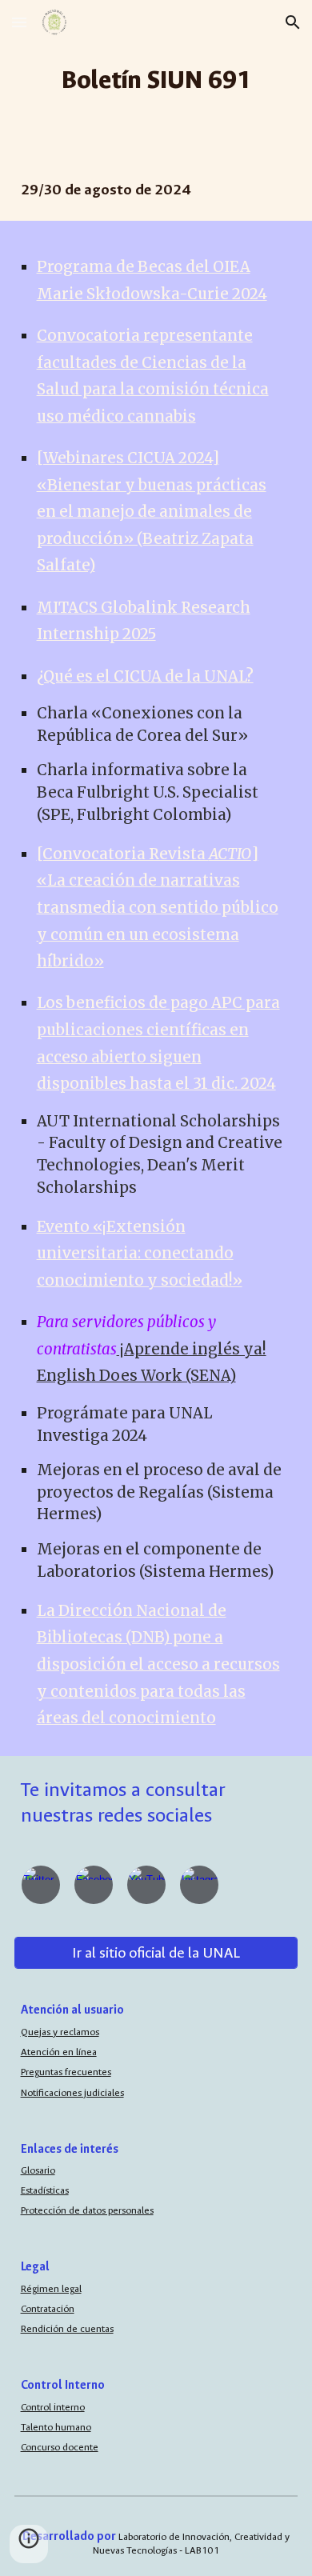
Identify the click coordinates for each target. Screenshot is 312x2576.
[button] (19, 22)
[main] (156, 80)
